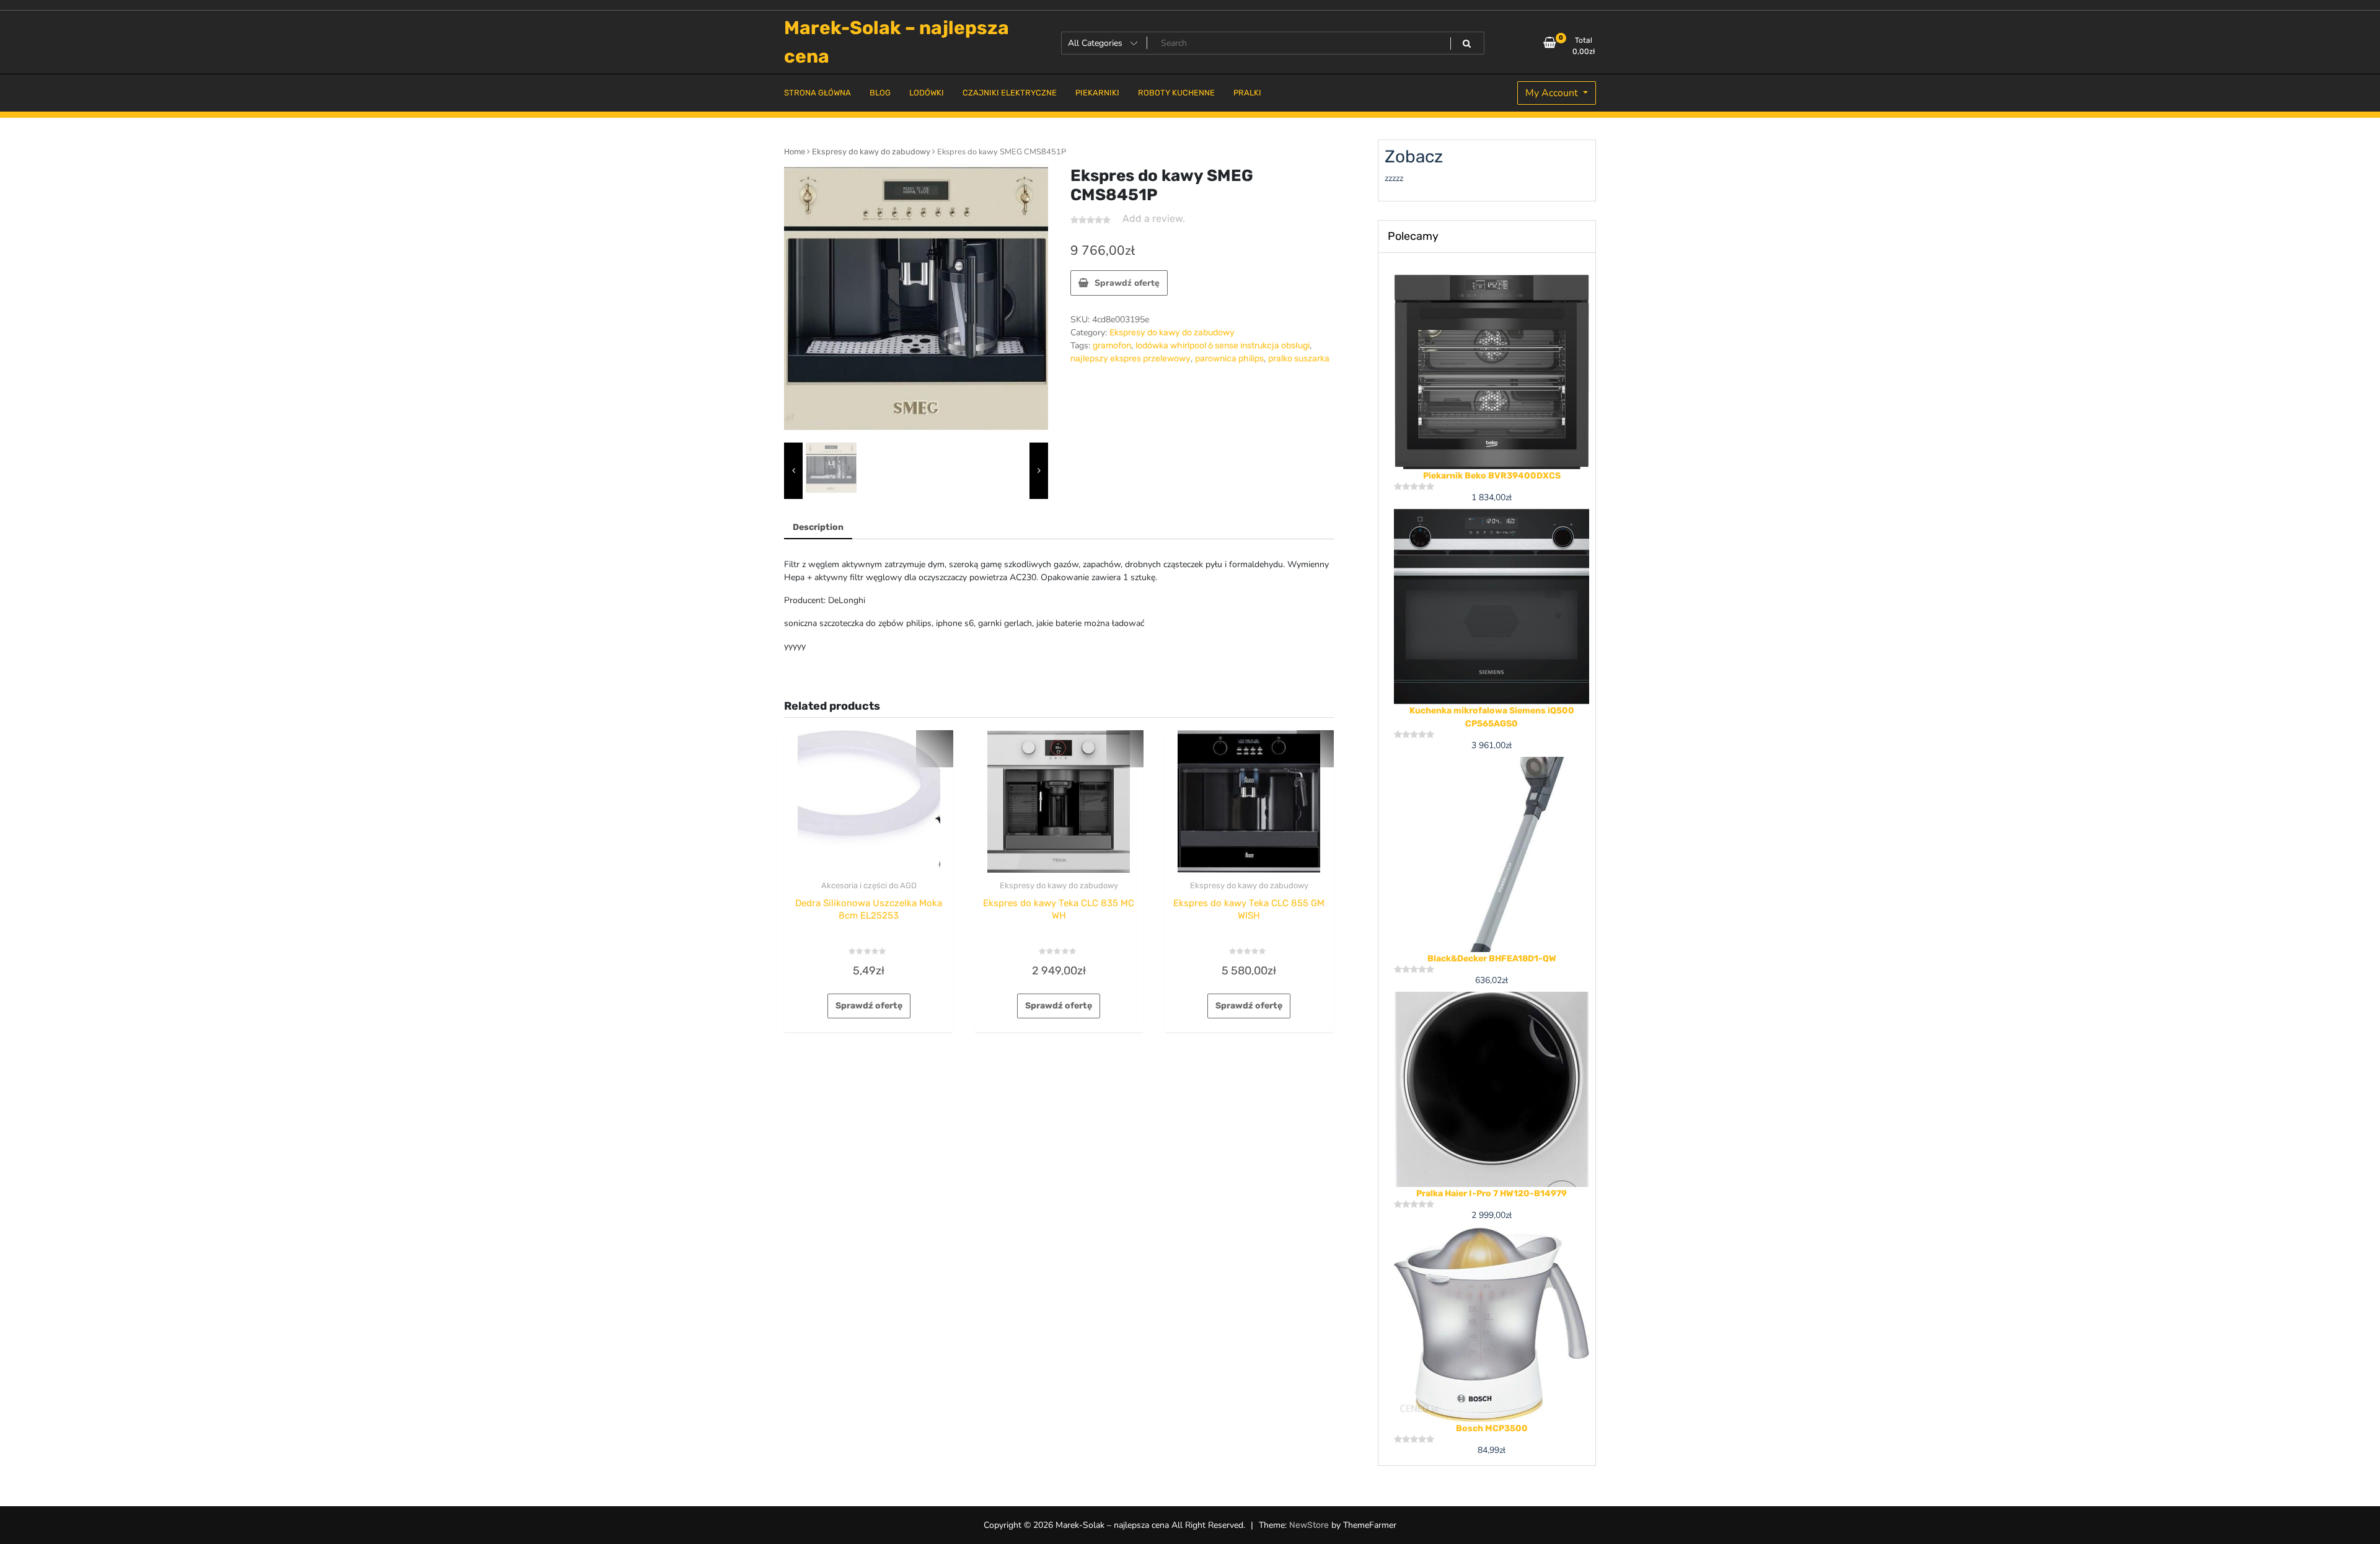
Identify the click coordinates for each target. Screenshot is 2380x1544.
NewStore (1309, 1525)
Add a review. (1154, 218)
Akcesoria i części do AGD (869, 885)
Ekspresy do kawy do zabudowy (871, 152)
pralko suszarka (1299, 359)
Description (818, 527)
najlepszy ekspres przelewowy (1130, 359)
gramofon (1112, 346)
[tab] (818, 528)
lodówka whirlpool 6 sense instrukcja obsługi (1223, 346)
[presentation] (793, 471)
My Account (1553, 93)
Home (795, 152)
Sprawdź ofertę (1127, 283)
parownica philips (1229, 359)
